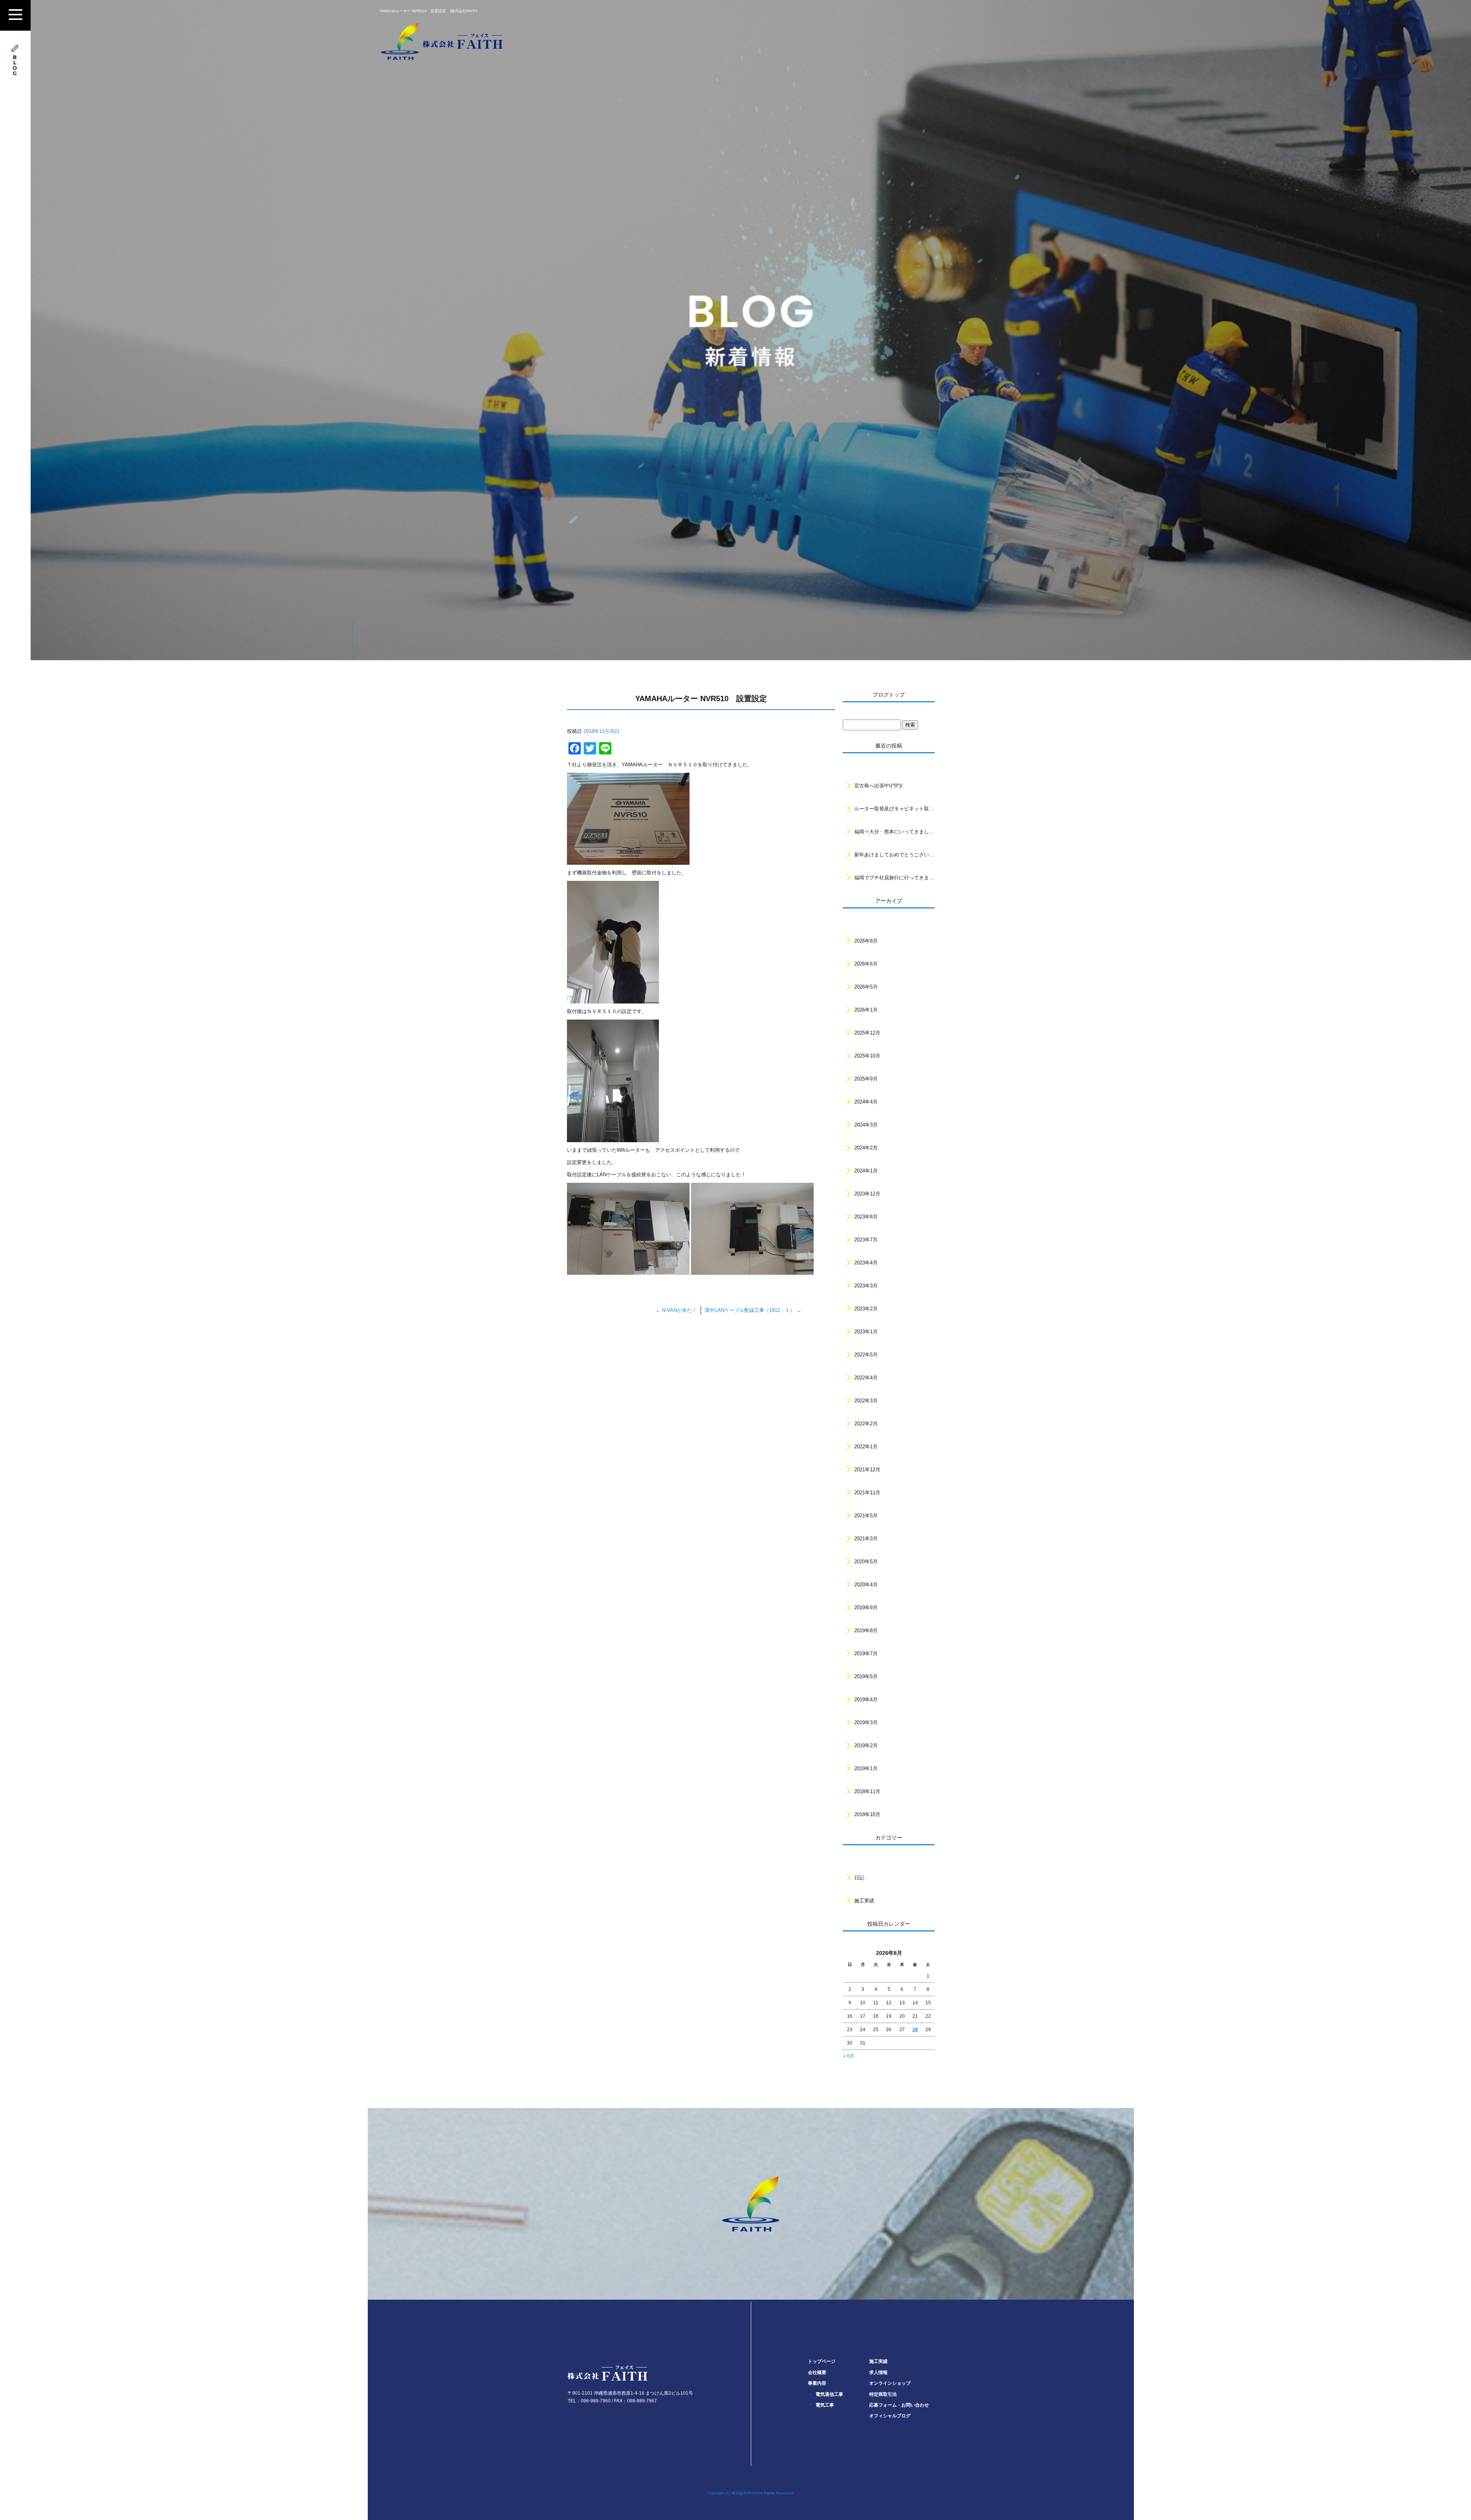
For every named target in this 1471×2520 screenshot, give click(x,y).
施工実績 (864, 1901)
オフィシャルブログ (890, 2416)
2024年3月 (866, 1125)
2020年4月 (866, 1585)
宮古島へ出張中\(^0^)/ (878, 786)
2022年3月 (866, 1401)
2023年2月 (866, 1309)
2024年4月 (866, 1102)
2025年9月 (866, 1079)
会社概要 (817, 2372)
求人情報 (878, 2372)
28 (915, 2030)
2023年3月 (866, 1286)
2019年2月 (866, 1745)
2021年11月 (867, 1493)
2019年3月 (866, 1722)
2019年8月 (866, 1631)
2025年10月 (867, 1056)
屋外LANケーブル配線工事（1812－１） (753, 1310)
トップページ (822, 2361)
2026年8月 (866, 941)
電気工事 (825, 2405)
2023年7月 (866, 1240)
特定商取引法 (883, 2394)
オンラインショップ (890, 2383)
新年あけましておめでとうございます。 (894, 855)
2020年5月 (866, 1562)
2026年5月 (866, 987)
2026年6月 (866, 964)
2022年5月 (866, 1355)
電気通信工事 (829, 2394)
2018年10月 (867, 1814)
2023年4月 (866, 1263)
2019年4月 (866, 1699)
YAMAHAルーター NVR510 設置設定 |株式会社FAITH (428, 11)
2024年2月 (866, 1148)
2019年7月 (866, 1653)
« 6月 (849, 2056)
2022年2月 (866, 1424)
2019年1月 (866, 1768)
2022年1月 (866, 1447)
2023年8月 (866, 1217)
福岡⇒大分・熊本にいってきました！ (894, 832)
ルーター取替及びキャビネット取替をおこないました (894, 809)
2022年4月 (866, 1378)
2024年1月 (866, 1171)
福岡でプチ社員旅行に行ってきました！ (894, 878)
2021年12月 (867, 1470)
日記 (859, 1878)
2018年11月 (867, 1791)
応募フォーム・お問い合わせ (899, 2405)
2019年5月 (866, 1676)
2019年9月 (866, 1608)
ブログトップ (889, 695)
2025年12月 (867, 1033)
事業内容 (817, 2383)
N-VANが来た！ (676, 1310)
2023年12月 (867, 1194)
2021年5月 (866, 1516)
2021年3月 (866, 1539)
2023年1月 (866, 1332)
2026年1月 (866, 1010)
